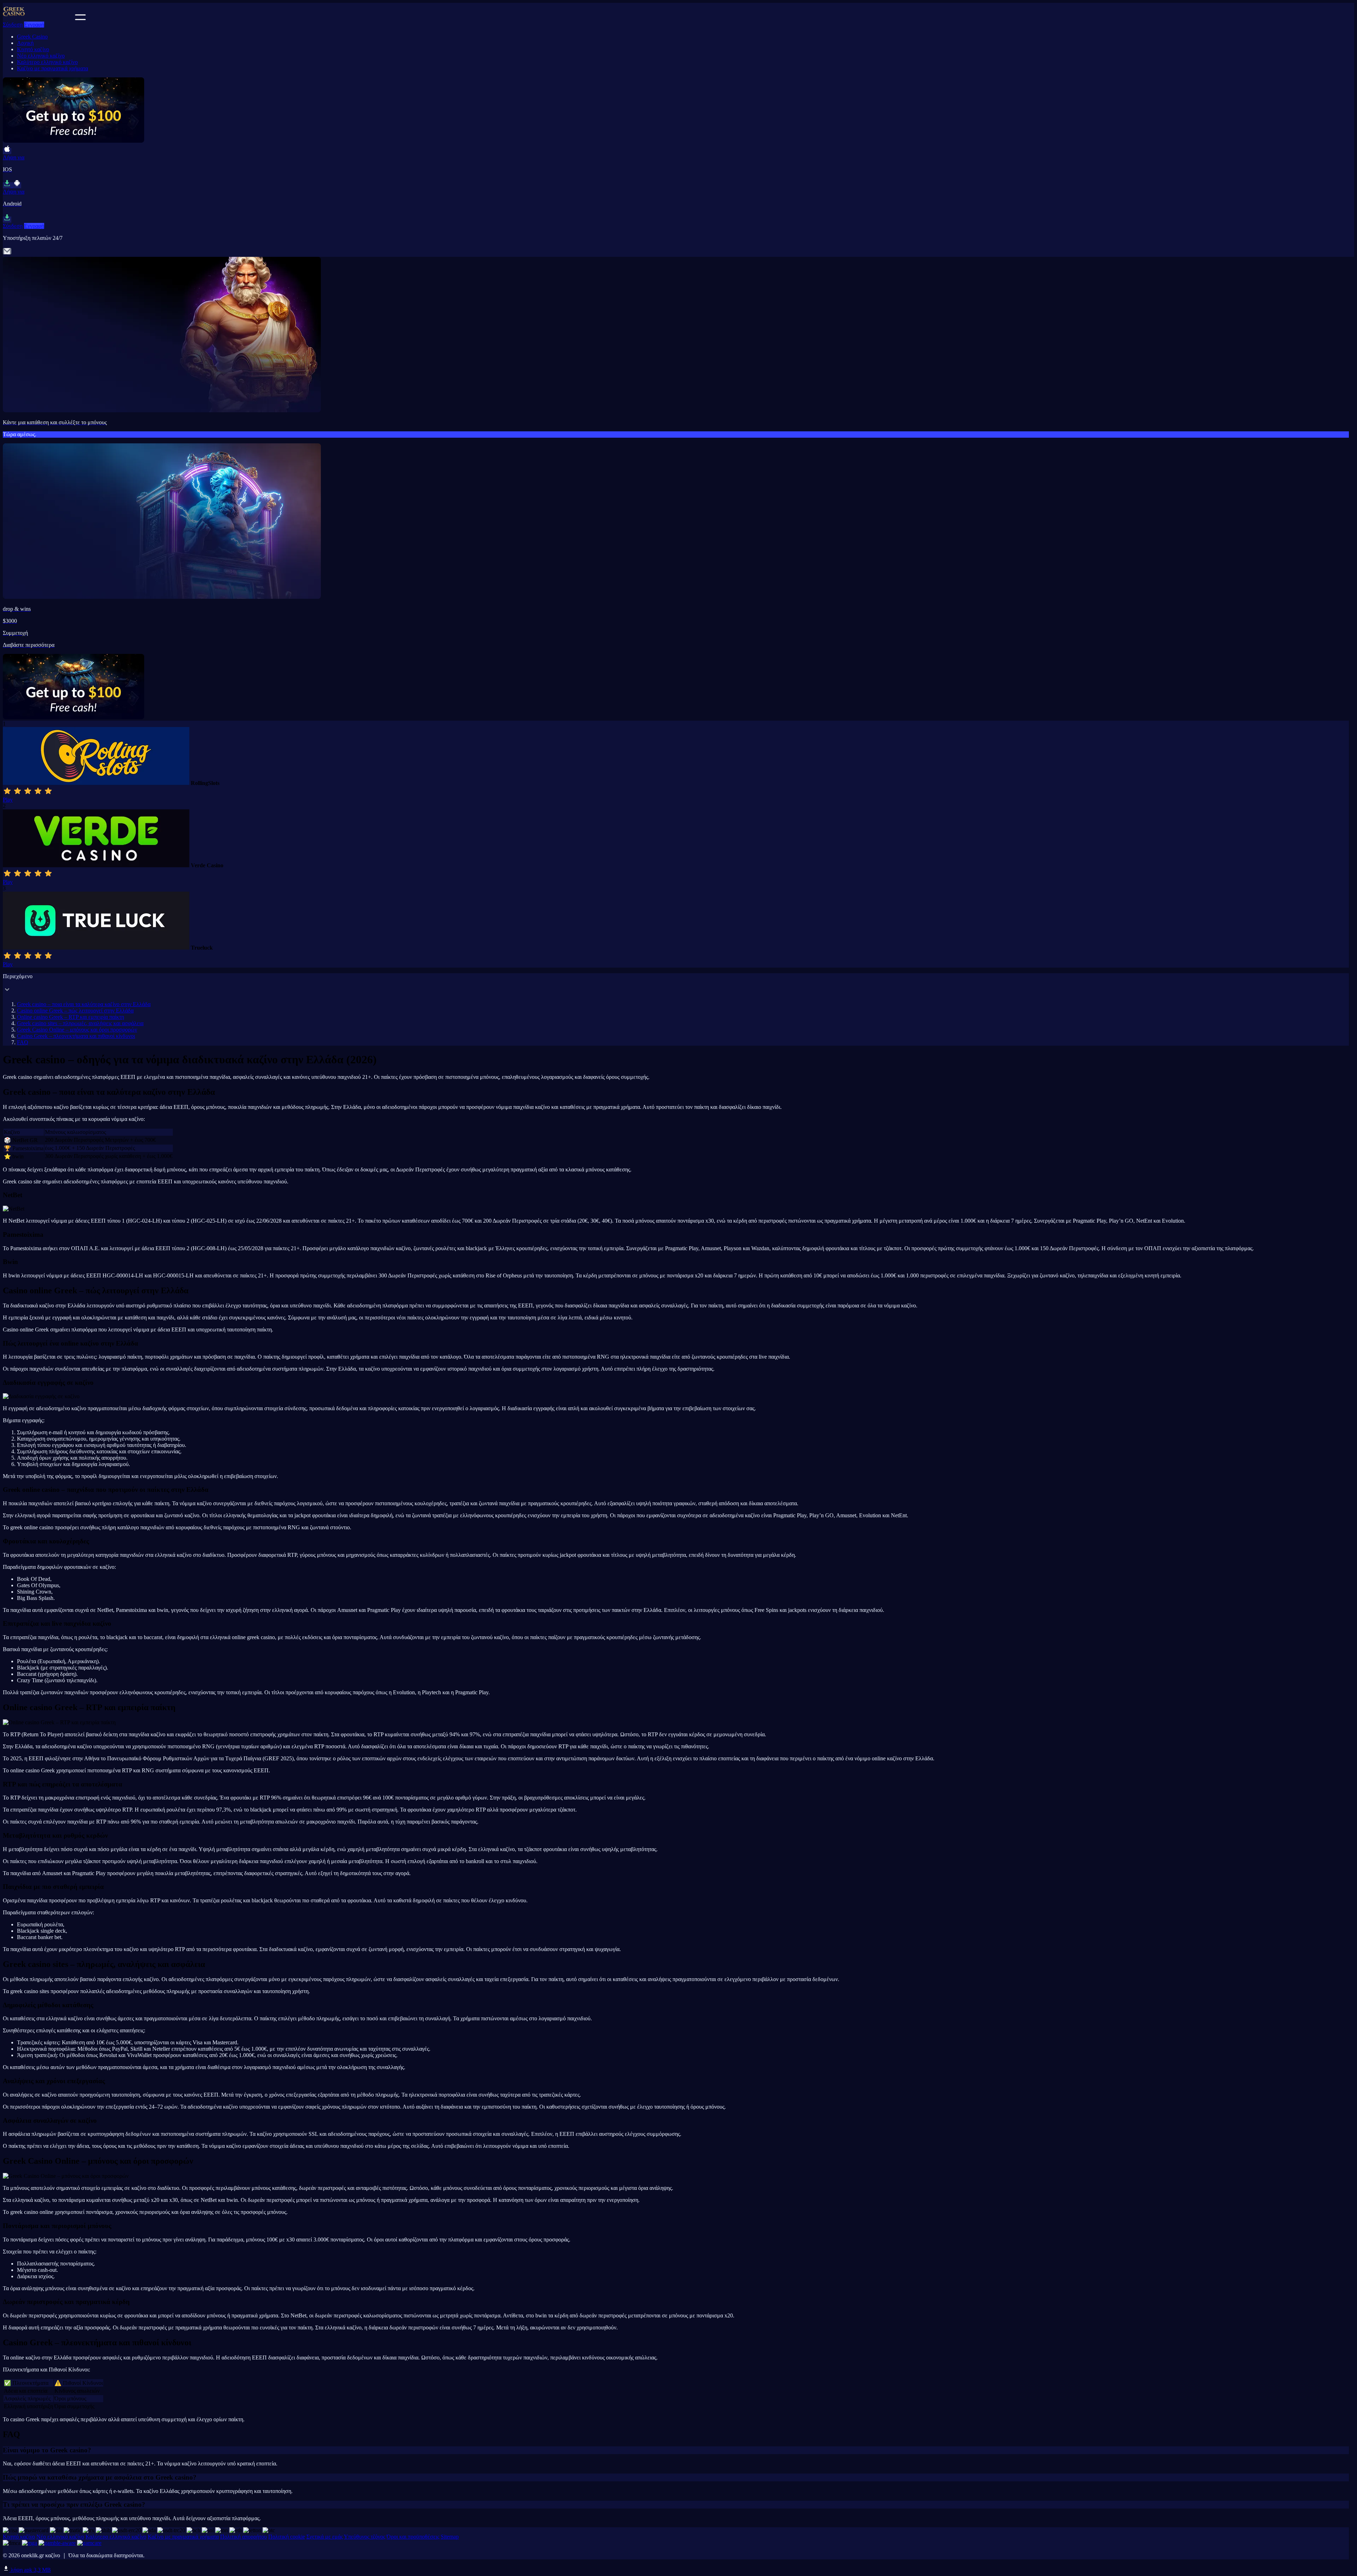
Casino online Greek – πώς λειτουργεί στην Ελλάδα (75, 1011)
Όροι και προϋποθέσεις (413, 2537)
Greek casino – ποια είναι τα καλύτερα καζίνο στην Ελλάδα (84, 1004)
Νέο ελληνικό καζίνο (41, 56)
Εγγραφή (34, 25)
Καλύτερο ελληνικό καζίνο (47, 62)
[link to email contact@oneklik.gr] (7, 253)
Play (8, 800)
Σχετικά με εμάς (325, 2537)
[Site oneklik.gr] (38, 18)
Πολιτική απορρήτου (243, 2537)
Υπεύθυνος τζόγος (365, 2537)
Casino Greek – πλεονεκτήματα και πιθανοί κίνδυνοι (76, 1036)
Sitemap (450, 2537)
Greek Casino (32, 37)
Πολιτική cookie (287, 2537)
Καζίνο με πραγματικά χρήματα (52, 68)
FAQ (23, 1042)
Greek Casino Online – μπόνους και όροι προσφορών (77, 1030)
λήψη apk (30, 2570)
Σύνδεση (13, 25)
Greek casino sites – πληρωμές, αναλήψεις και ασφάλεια (80, 1023)
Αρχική (25, 43)
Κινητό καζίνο (33, 49)
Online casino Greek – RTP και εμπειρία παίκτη (71, 1017)
